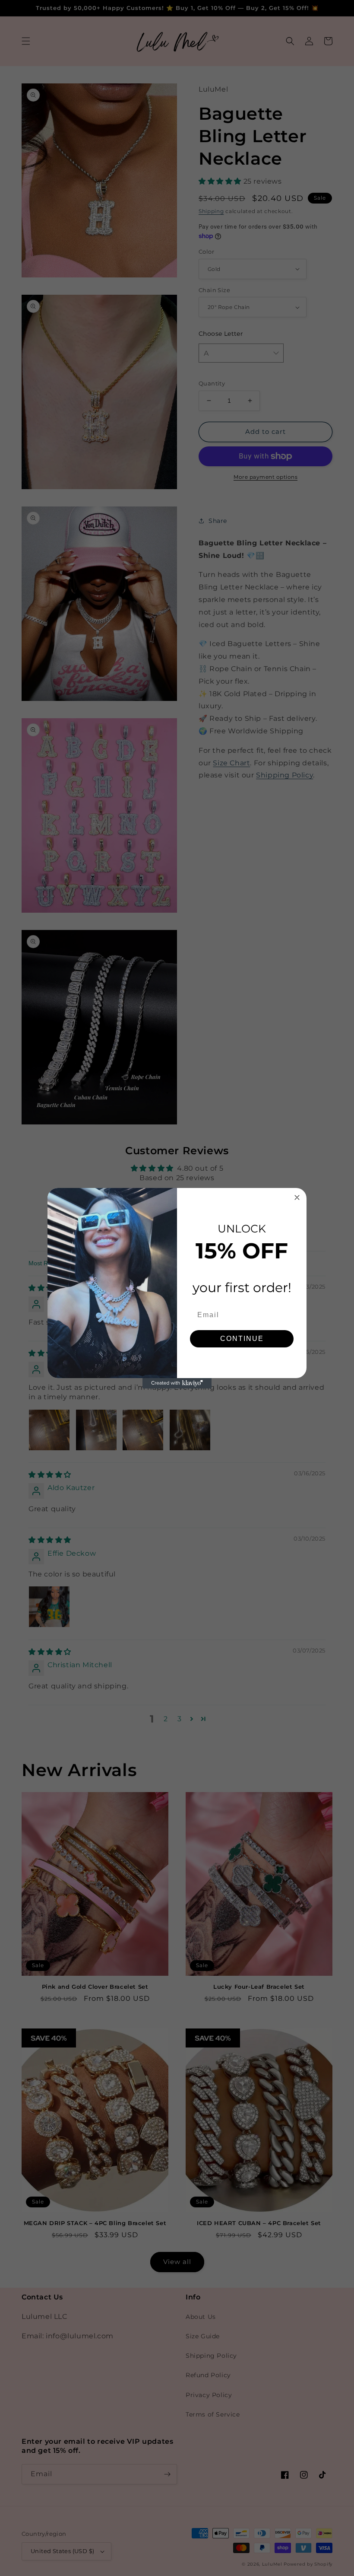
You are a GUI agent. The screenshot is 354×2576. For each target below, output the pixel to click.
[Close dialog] (297, 1197)
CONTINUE (242, 1339)
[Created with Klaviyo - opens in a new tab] (177, 1383)
